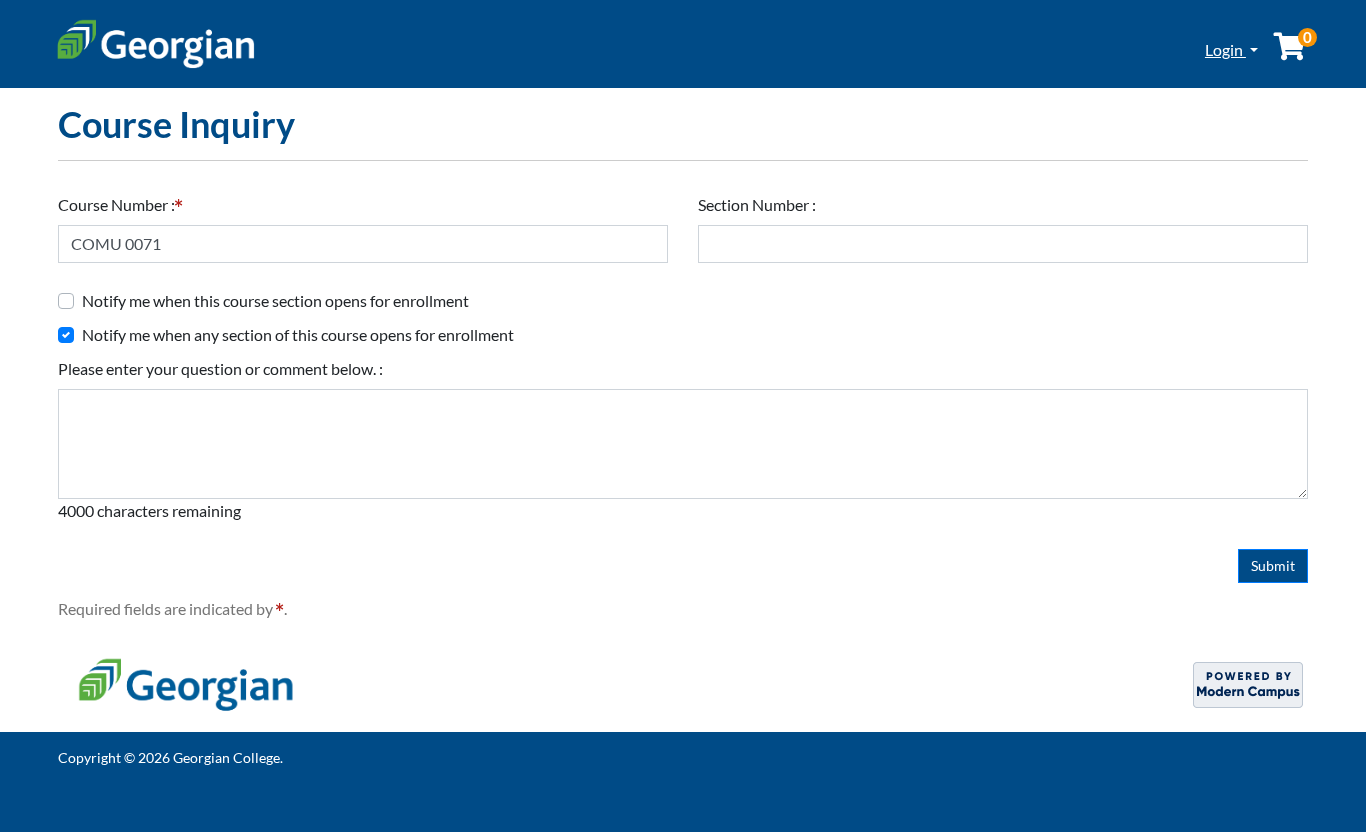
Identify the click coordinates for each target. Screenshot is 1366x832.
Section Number (755, 204)
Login (1225, 49)
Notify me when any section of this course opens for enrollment (298, 334)
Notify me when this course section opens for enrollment (275, 300)
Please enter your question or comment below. (218, 368)
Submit (1273, 565)
